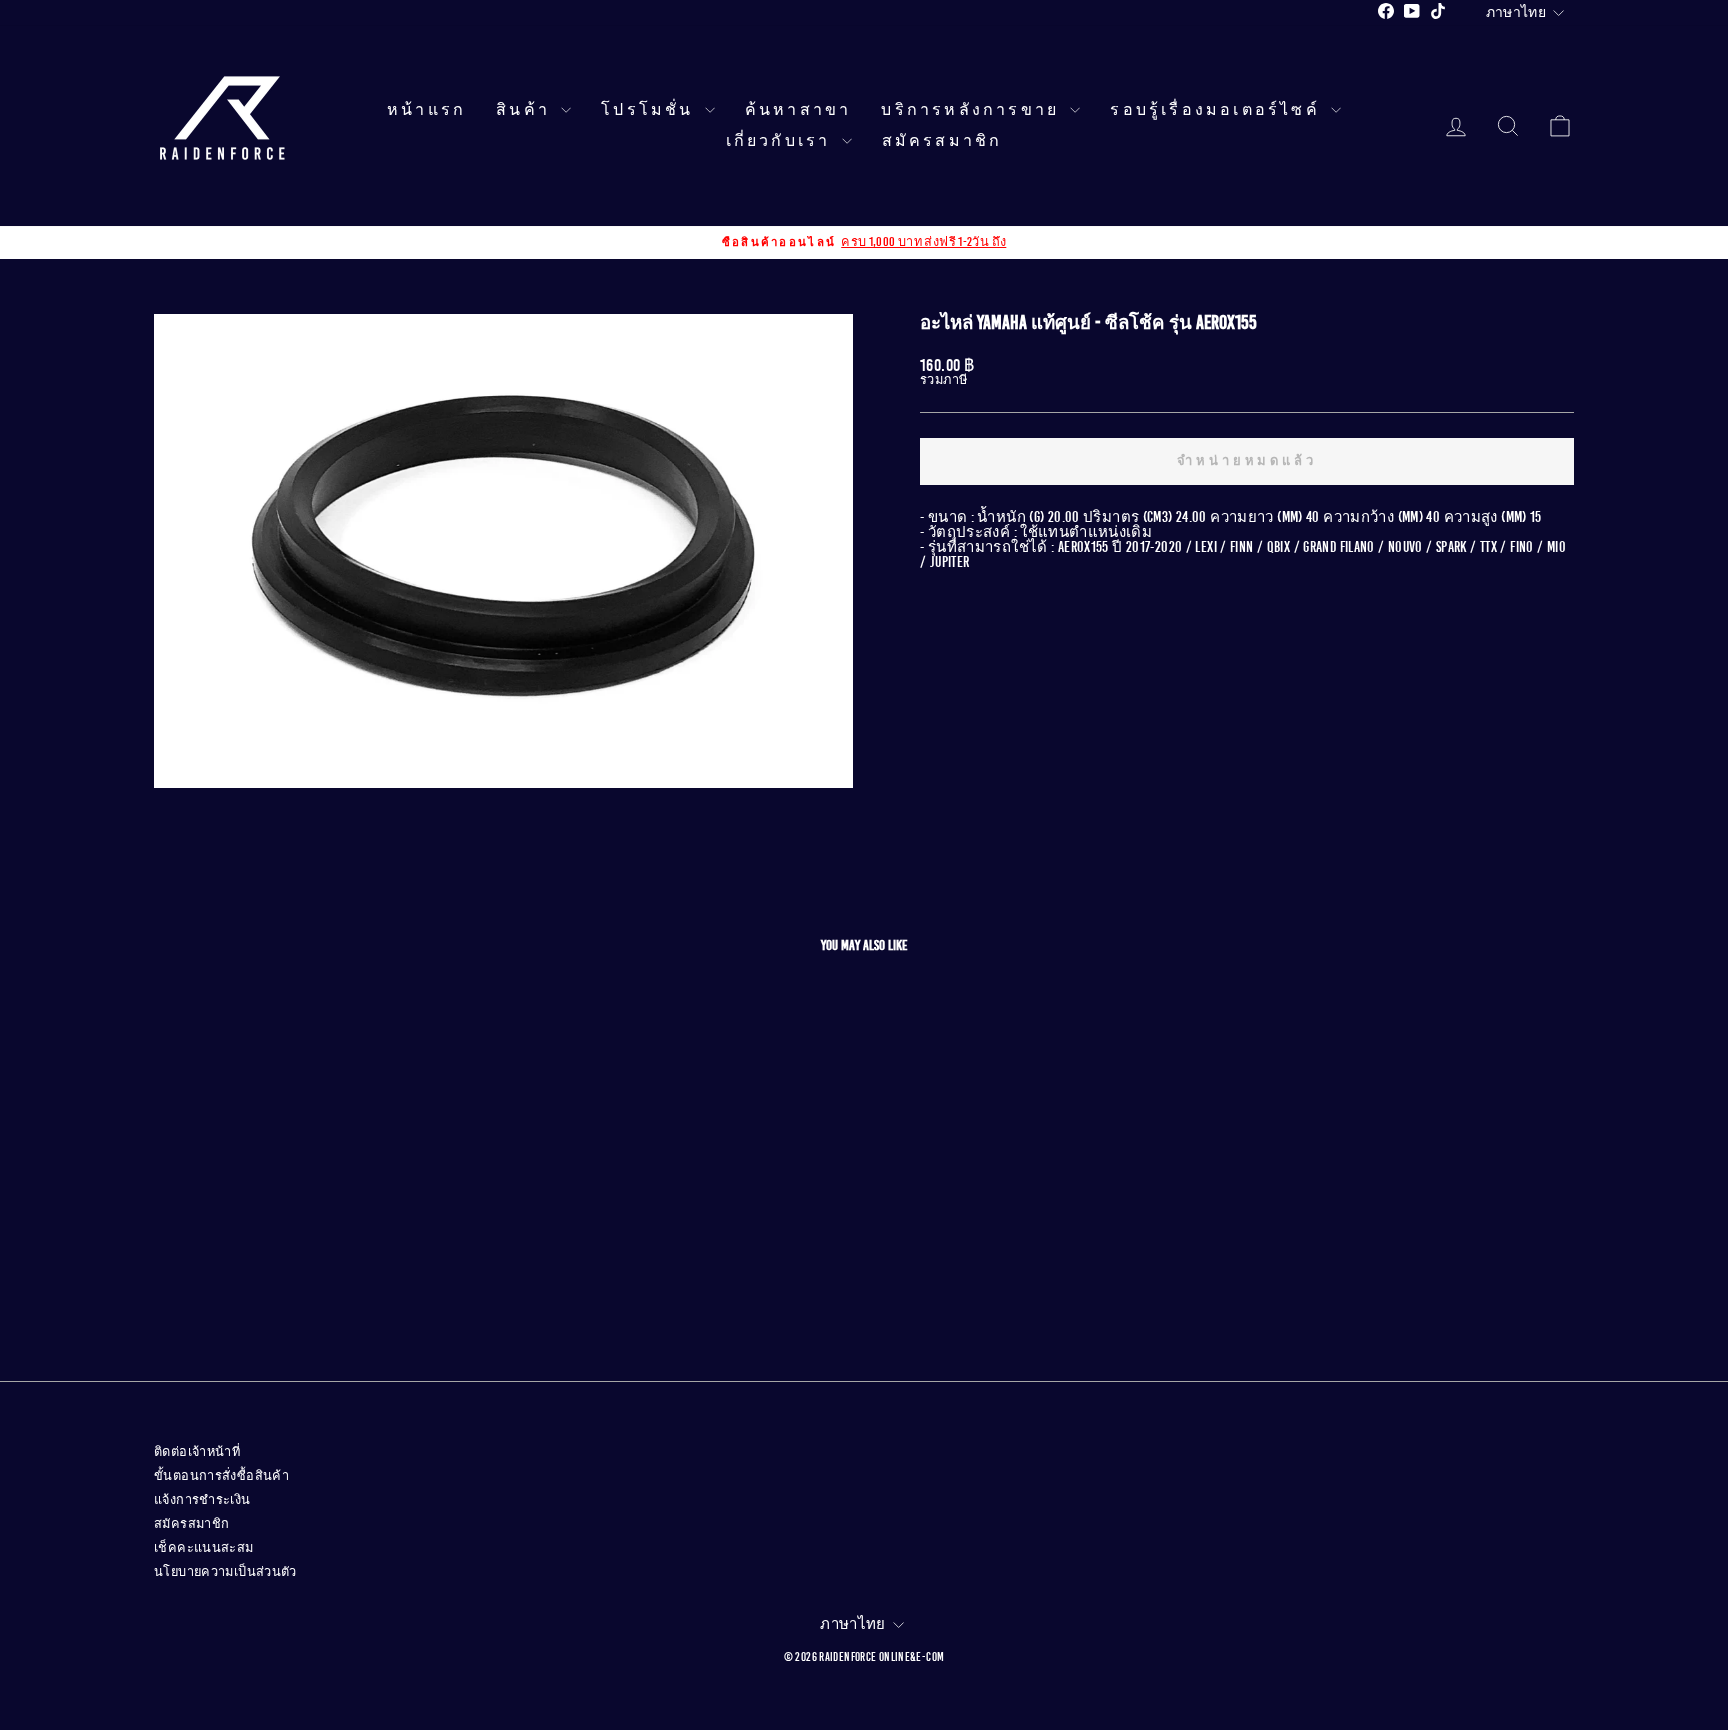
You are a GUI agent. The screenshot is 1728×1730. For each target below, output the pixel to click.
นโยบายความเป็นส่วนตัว (225, 1572)
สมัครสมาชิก (942, 141)
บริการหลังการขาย (973, 110)
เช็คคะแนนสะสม (204, 1548)
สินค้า (526, 110)
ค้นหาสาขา (798, 110)
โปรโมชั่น (650, 110)
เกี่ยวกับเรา (781, 141)
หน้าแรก (426, 110)
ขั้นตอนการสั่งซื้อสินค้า (221, 1476)
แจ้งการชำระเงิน (202, 1500)
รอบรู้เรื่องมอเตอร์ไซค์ (1218, 110)
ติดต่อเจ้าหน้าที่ (197, 1452)
